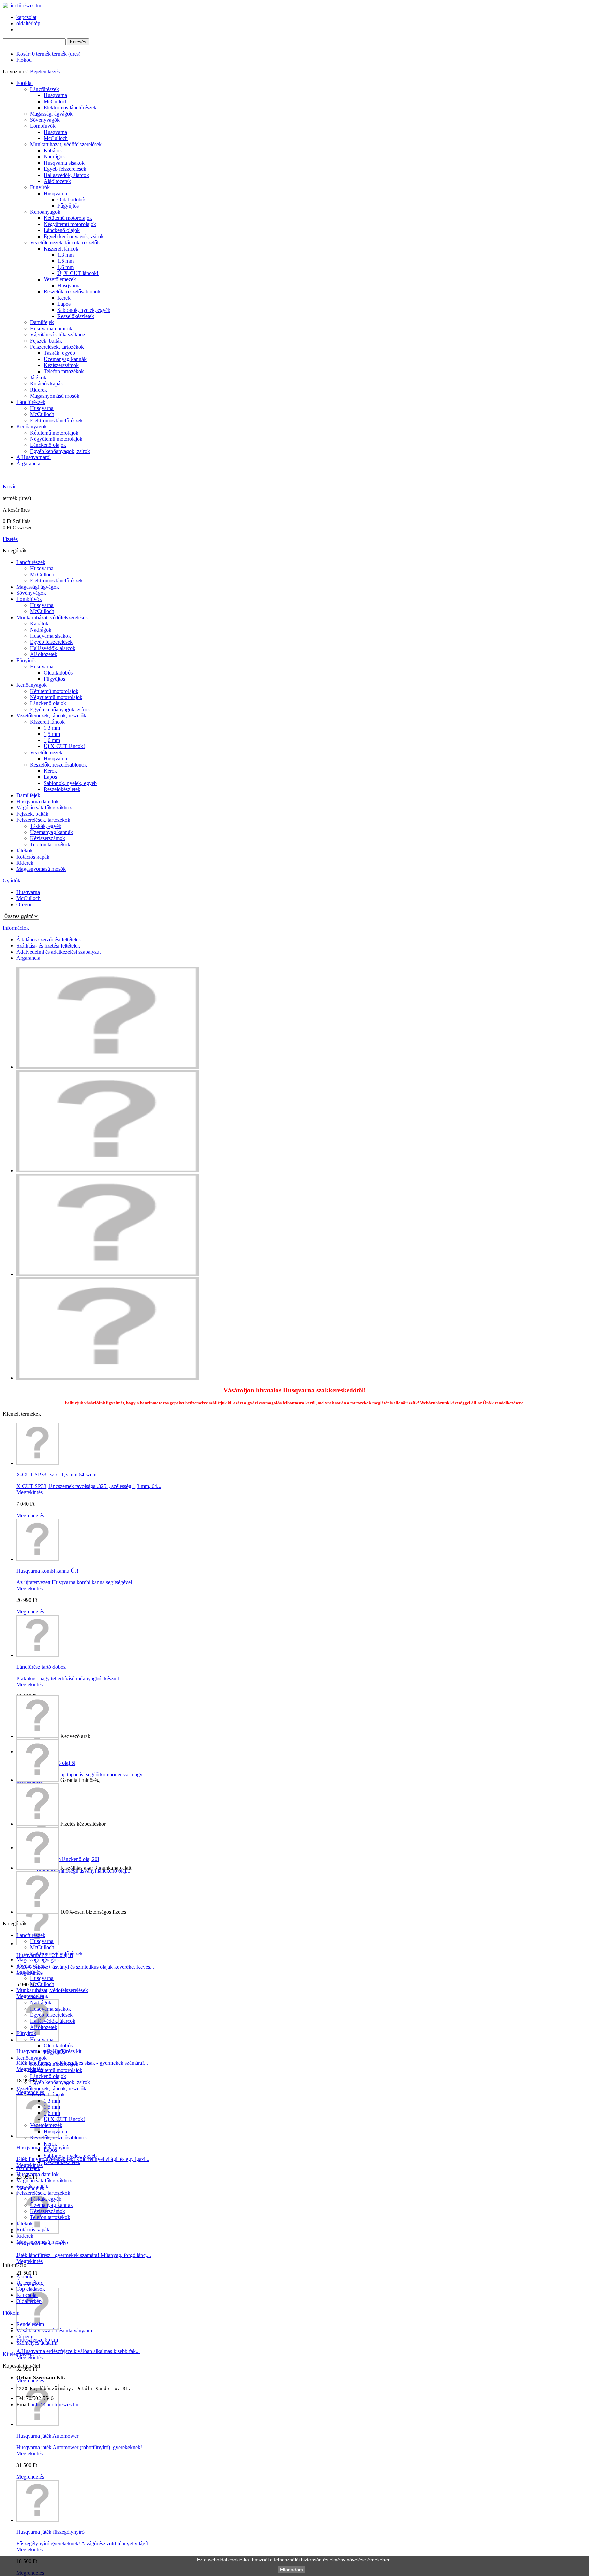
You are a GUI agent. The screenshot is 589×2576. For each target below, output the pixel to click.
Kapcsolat (27, 2295)
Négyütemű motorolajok (70, 224)
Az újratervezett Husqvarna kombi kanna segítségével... (76, 1582)
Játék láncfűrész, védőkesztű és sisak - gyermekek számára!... (82, 2063)
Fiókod (24, 60)
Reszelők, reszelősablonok (72, 292)
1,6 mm (65, 267)
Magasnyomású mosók (55, 396)
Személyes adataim (37, 2343)
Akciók (24, 2277)
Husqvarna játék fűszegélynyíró (50, 2532)
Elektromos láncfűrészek (70, 108)
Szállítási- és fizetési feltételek (48, 946)
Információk (16, 928)
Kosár (10, 487)
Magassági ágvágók (51, 114)
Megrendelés (30, 1516)
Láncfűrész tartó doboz (41, 1667)
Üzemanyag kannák (65, 359)
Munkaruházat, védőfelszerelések (66, 144)
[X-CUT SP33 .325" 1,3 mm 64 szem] (37, 1463)
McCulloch (56, 101)
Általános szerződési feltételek (49, 940)
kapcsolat (26, 17)
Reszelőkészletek (76, 316)
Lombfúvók (43, 126)
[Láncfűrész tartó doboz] (37, 1655)
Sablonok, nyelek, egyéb (84, 310)
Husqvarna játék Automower (47, 2436)
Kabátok (53, 150)
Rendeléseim (30, 2324)
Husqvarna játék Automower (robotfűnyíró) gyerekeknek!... (81, 2447)
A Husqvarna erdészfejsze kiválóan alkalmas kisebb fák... (78, 2351)
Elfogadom (291, 2570)
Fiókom (11, 2313)
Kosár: (48, 54)
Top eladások (31, 2289)
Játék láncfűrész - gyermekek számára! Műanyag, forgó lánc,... (84, 2255)
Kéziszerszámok (61, 365)
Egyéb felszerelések (65, 169)
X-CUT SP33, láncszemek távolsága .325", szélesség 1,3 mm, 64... (89, 1486)
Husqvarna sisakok (64, 163)
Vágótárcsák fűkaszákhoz (58, 335)
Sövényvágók (45, 120)
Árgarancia (28, 463)
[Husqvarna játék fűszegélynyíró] (37, 2520)
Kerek (64, 298)
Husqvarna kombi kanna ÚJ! (47, 1571)
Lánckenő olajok (62, 230)
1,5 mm (65, 261)
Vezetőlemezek (60, 279)
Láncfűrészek (44, 89)
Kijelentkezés (17, 2354)
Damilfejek (42, 322)
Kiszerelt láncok (61, 249)
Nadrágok (54, 157)
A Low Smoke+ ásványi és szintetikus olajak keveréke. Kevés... (85, 1967)
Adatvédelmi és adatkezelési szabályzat (58, 952)
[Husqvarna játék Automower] (37, 2424)
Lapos (64, 304)
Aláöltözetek (57, 181)
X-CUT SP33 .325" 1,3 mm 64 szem (56, 1475)
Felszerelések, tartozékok (57, 347)
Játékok (38, 377)
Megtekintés (29, 1492)
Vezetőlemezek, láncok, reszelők (65, 243)
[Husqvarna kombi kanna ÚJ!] (37, 1559)
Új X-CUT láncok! (78, 273)
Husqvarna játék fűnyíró (42, 2147)
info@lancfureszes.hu (55, 2404)
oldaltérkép (28, 23)
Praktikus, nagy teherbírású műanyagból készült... (70, 1678)
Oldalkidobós (72, 200)
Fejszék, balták (46, 341)
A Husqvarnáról (34, 457)
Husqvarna (55, 95)
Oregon (25, 904)
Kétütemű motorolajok (68, 218)
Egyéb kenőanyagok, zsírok (74, 236)
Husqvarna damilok (51, 328)
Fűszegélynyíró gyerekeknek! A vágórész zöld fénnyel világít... (84, 2543)
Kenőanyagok (45, 212)
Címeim (25, 2337)
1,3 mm (65, 255)
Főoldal (25, 83)
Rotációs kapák (47, 384)
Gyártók (12, 881)
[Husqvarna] (108, 1171)
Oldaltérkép (29, 2301)
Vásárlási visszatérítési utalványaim (54, 2330)
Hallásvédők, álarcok (66, 175)
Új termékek (30, 2283)
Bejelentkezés (45, 71)
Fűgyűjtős (68, 206)
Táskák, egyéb (59, 353)
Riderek (39, 390)
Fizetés (10, 539)
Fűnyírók (40, 187)
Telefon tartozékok (64, 371)
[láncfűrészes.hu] (22, 6)
